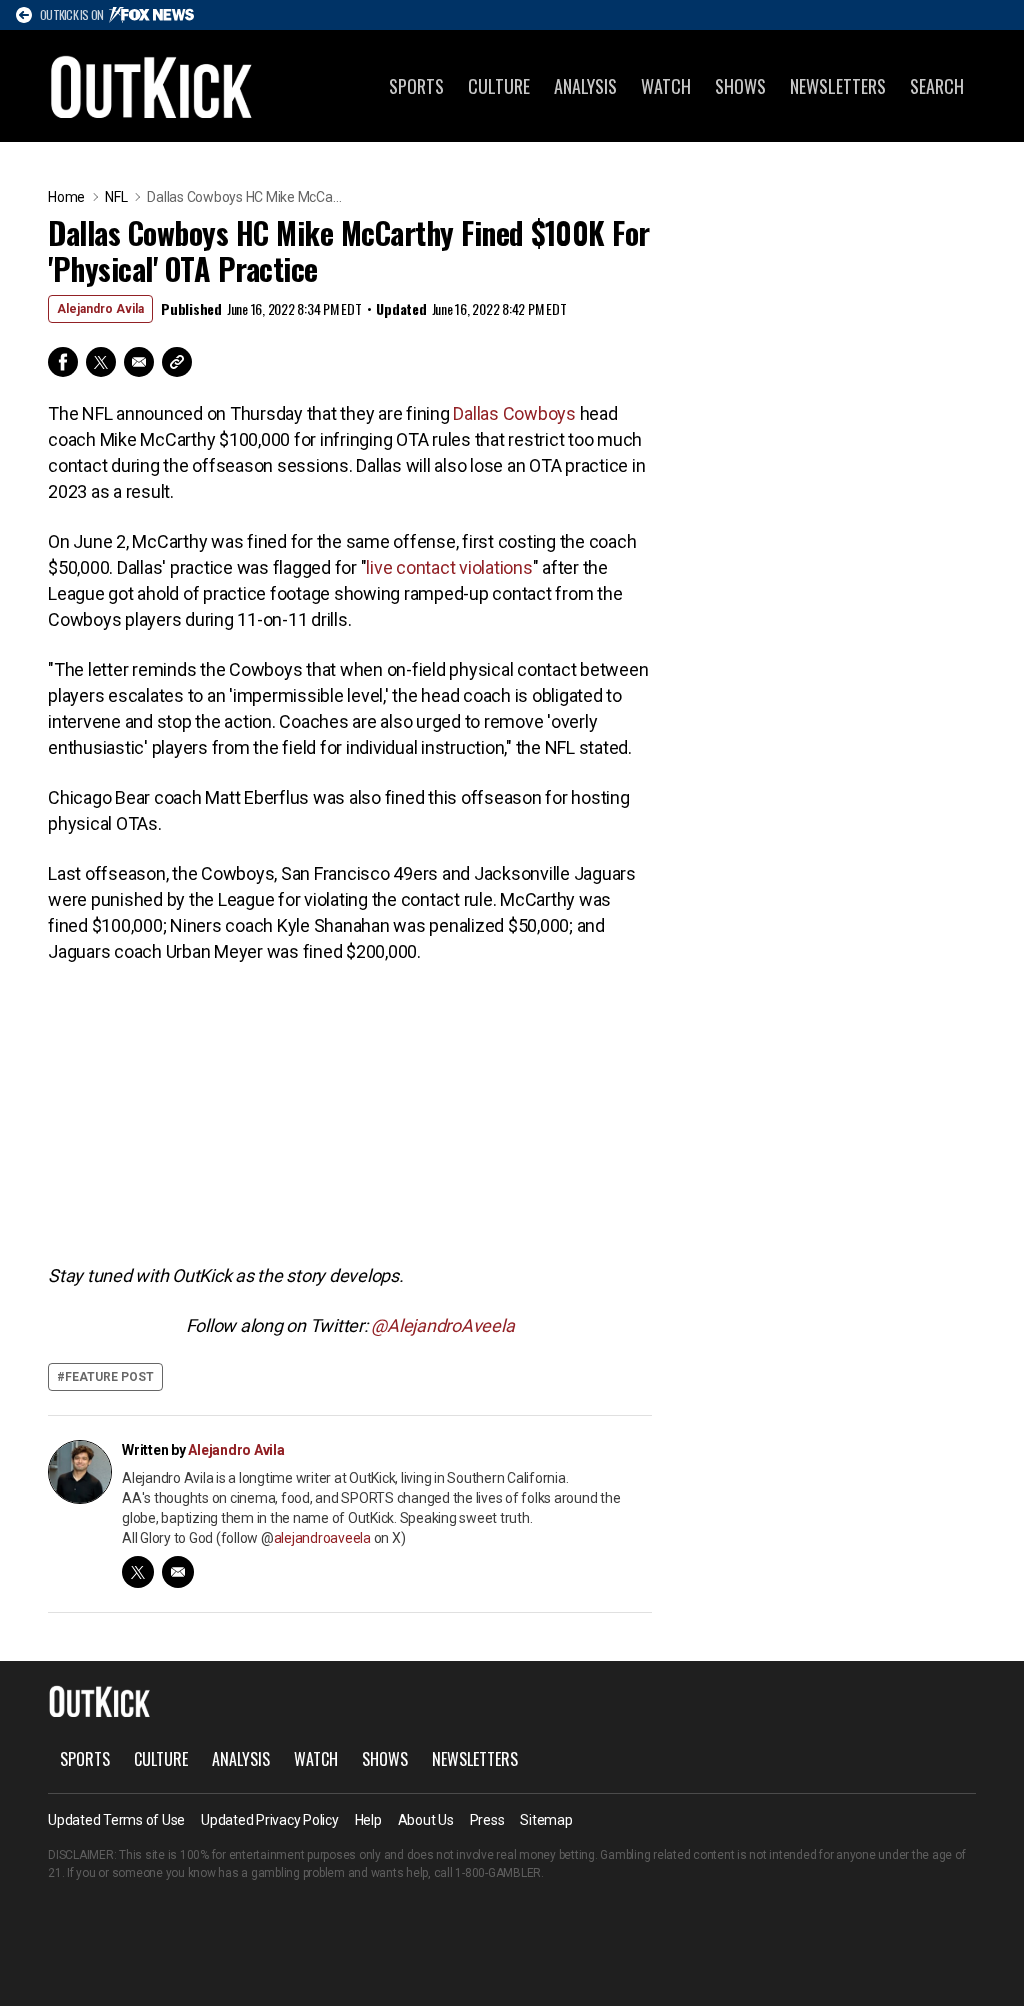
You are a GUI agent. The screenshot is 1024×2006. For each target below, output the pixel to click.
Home (66, 197)
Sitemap (546, 1820)
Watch (666, 86)
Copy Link (177, 362)
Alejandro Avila (100, 309)
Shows (740, 86)
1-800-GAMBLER (498, 1873)
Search (937, 86)
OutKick (152, 86)
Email (139, 362)
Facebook (63, 362)
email (178, 1572)
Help (368, 1820)
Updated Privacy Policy (270, 1820)
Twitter (101, 362)
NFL (116, 197)
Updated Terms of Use (116, 1820)
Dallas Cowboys (514, 413)
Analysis (585, 86)
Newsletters (838, 86)
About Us (426, 1820)
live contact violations (449, 567)
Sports (416, 86)
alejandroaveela (322, 1538)
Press (487, 1820)
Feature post (109, 1377)
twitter (138, 1572)
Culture (499, 86)
